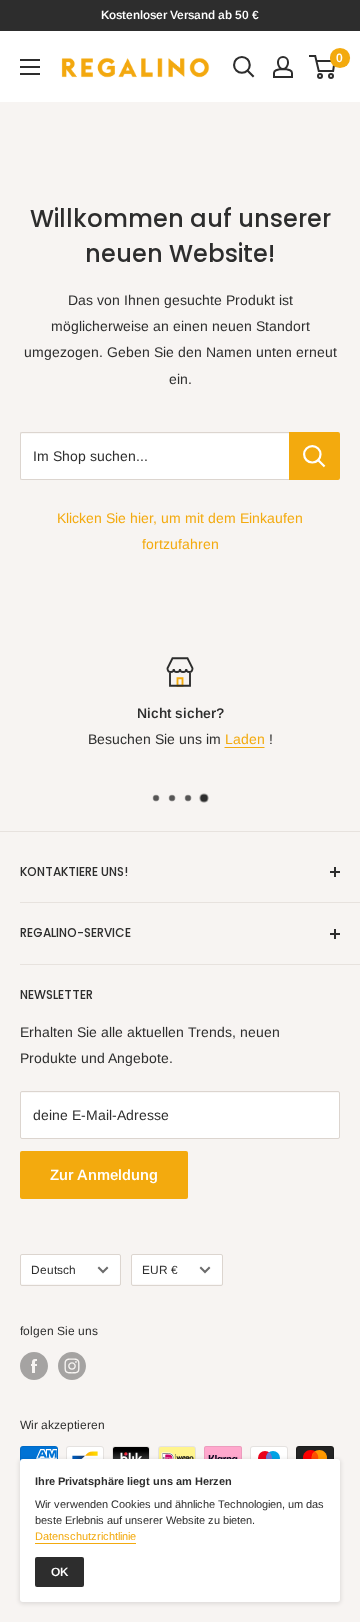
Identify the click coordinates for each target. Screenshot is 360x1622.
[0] (323, 67)
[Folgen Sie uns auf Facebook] (34, 1366)
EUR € (160, 1270)
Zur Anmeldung (104, 1174)
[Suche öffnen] (244, 67)
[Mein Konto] (283, 67)
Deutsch (53, 1270)
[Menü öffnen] (30, 67)
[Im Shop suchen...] (314, 456)
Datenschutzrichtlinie (85, 1536)
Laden (245, 739)
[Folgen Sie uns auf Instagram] (72, 1366)
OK (59, 1572)
